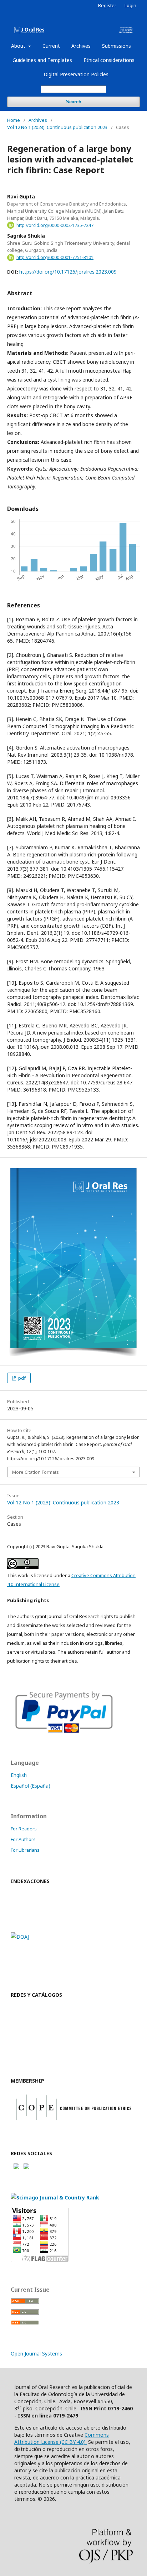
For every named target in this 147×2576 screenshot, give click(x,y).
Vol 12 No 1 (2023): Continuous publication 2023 (57, 127)
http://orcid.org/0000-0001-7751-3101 (55, 257)
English (19, 1775)
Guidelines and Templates (42, 60)
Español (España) (31, 1786)
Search (74, 102)
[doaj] (20, 1937)
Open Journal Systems (36, 2354)
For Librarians (25, 1850)
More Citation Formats (36, 1472)
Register (107, 5)
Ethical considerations (109, 60)
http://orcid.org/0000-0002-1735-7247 (55, 225)
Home (14, 120)
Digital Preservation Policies (76, 74)
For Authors (23, 1839)
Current (51, 46)
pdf (21, 1378)
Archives (81, 46)
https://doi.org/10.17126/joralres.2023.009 (68, 272)
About (19, 46)
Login (130, 5)
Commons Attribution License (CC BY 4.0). (62, 2438)
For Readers (24, 1829)
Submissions (116, 46)
